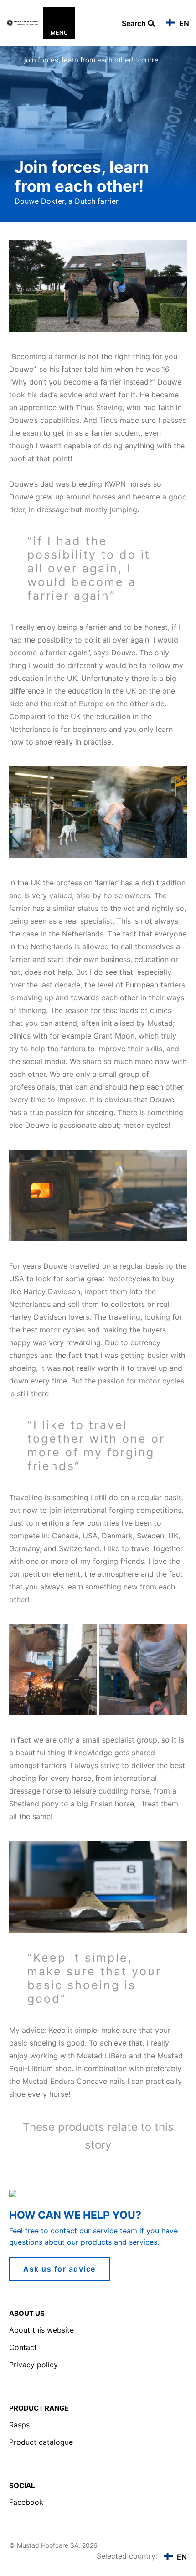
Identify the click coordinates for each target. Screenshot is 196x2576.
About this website (41, 2330)
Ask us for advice (59, 2269)
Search (135, 24)
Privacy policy (34, 2365)
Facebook (26, 2502)
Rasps (19, 2425)
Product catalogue (41, 2442)
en (183, 23)
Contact (23, 2347)
